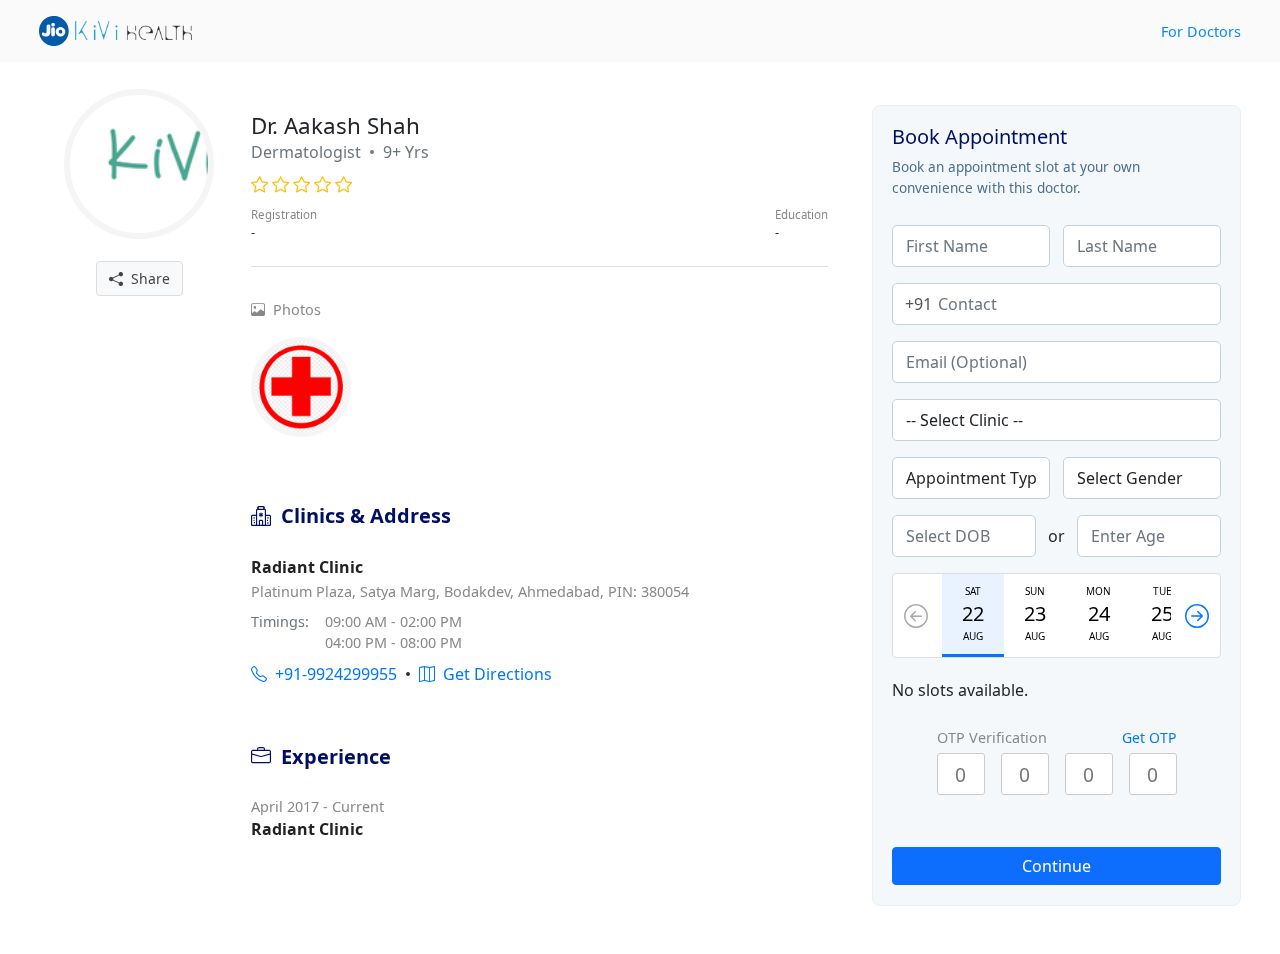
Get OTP (1149, 737)
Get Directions (493, 674)
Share (146, 278)
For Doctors (1201, 31)
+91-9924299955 (332, 674)
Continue (1056, 866)
